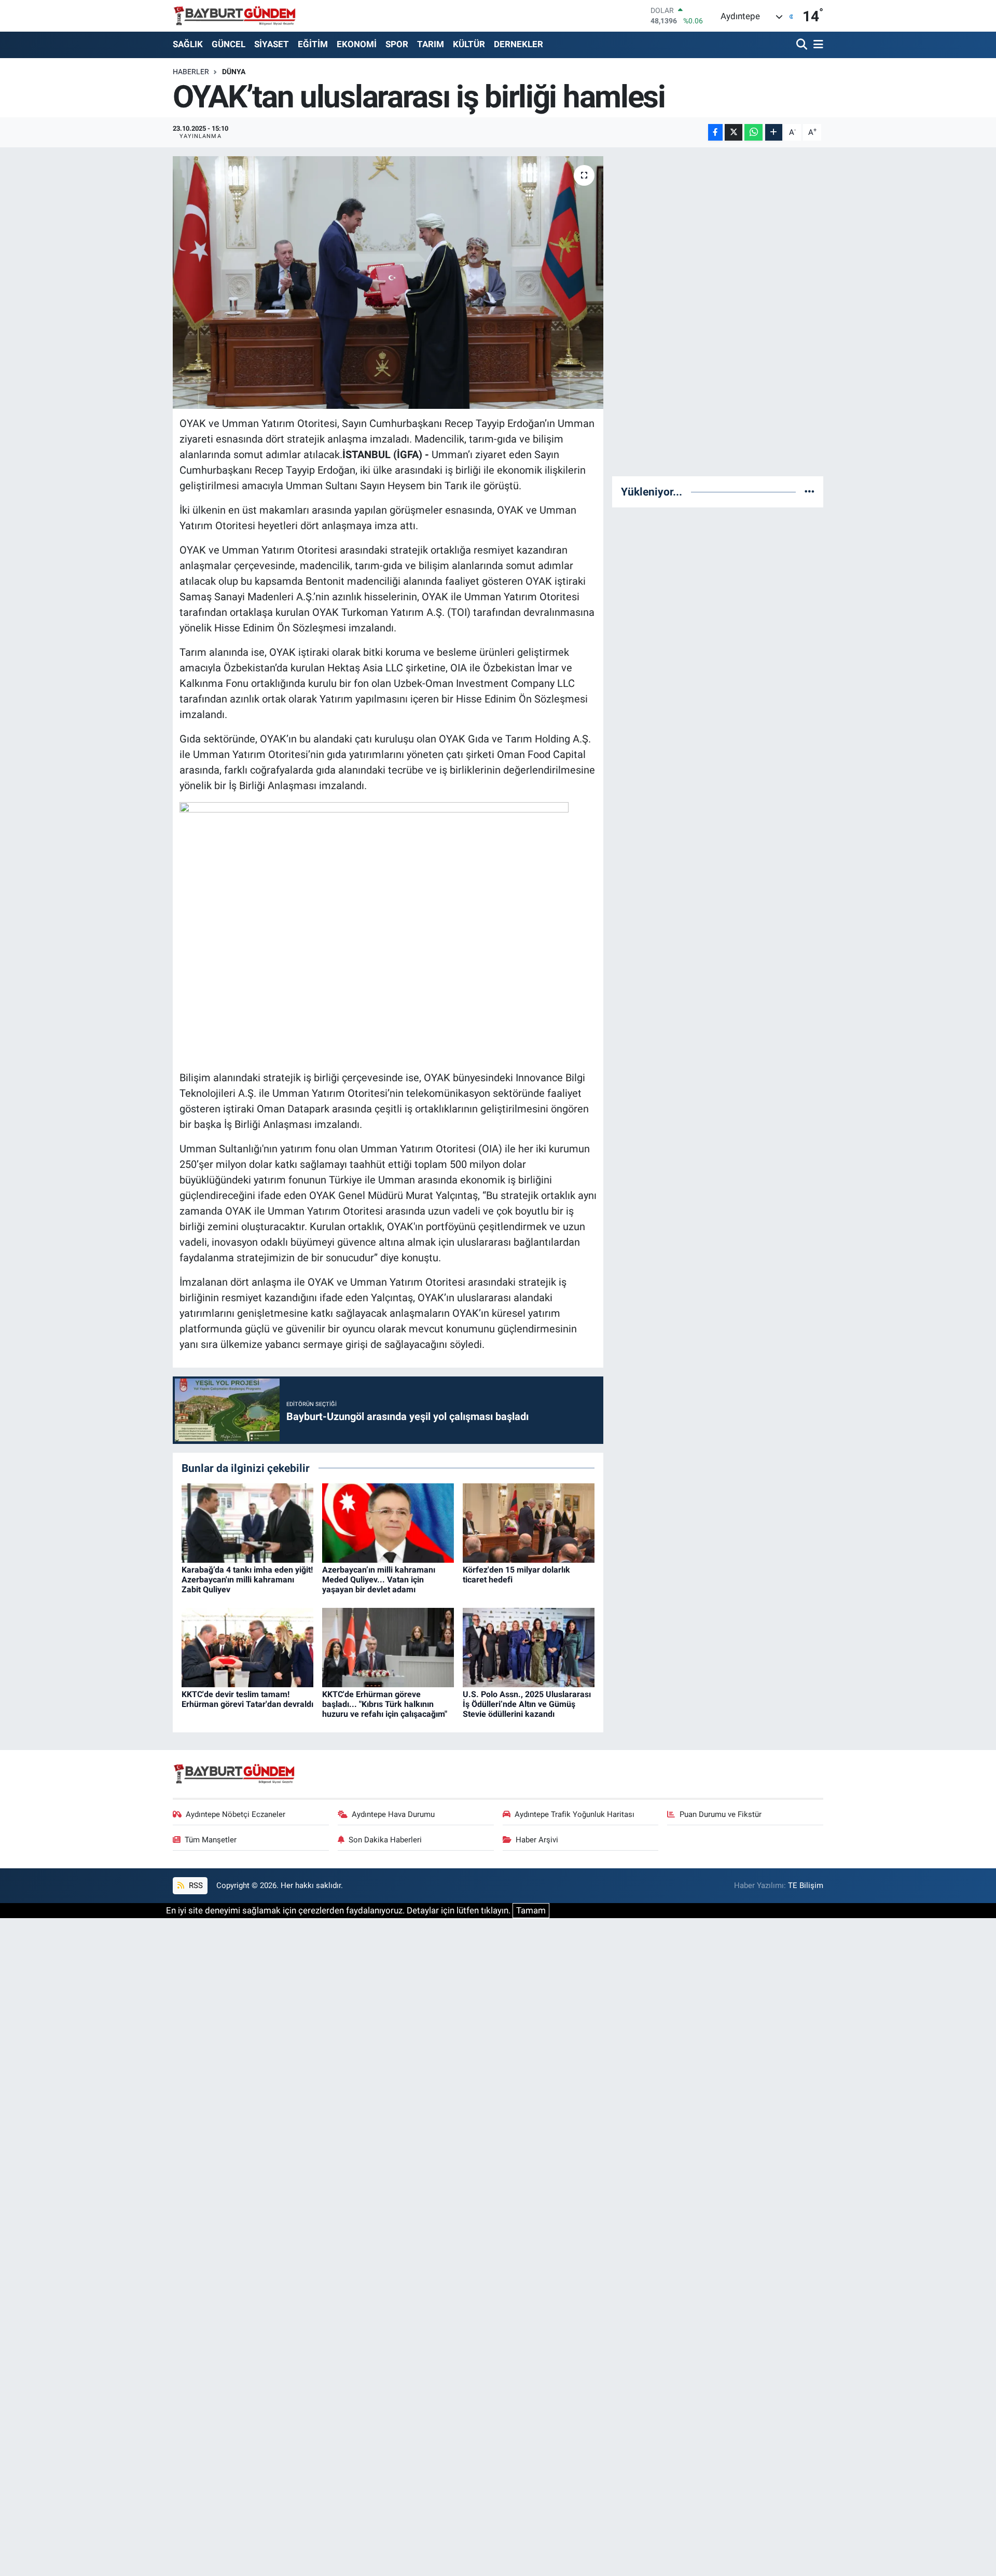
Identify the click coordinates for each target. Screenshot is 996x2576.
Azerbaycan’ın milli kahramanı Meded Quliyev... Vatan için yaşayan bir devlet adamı (379, 1580)
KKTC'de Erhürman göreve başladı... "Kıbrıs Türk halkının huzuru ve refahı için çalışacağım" (385, 1704)
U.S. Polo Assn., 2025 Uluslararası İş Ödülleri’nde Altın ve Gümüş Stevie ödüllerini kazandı (527, 1704)
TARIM (431, 44)
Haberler (191, 72)
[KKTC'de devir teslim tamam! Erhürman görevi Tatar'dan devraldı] (247, 1647)
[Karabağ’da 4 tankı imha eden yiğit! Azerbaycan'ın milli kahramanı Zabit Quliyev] (247, 1522)
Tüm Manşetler (211, 1840)
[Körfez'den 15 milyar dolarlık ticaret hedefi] (529, 1522)
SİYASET (272, 44)
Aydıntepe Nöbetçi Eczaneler (236, 1814)
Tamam (531, 1910)
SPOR (397, 44)
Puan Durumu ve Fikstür (721, 1814)
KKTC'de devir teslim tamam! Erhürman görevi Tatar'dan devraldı (247, 1699)
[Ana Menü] (817, 45)
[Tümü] (810, 491)
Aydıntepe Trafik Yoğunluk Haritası (575, 1814)
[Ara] (803, 45)
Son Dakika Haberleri (385, 1840)
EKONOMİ (357, 44)
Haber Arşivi (537, 1840)
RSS (195, 1885)
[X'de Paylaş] (734, 133)
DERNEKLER (518, 44)
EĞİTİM (313, 44)
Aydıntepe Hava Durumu (393, 1814)
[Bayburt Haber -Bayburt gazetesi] (235, 16)
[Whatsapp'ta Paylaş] (753, 133)
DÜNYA (234, 72)
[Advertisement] (718, 312)
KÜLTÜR (469, 44)
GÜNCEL (229, 44)
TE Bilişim (806, 1885)
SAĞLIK (188, 44)
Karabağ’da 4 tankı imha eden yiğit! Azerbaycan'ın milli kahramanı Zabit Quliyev (247, 1580)
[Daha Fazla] (774, 133)
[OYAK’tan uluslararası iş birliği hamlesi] (388, 283)
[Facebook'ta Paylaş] (715, 133)
